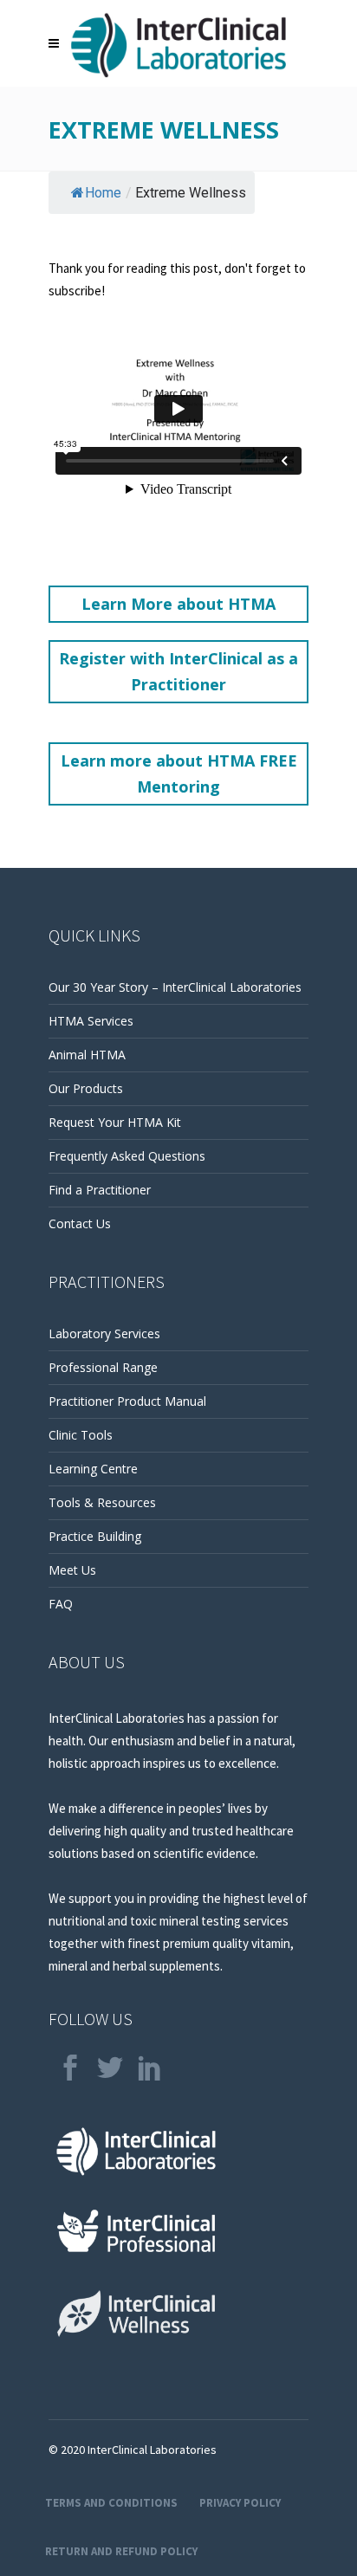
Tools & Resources (102, 1502)
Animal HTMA (87, 1055)
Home (103, 193)
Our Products (86, 1088)
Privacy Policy (240, 2503)
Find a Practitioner (100, 1190)
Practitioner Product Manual (127, 1401)
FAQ (61, 1604)
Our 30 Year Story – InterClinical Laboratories (175, 987)
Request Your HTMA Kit (115, 1122)
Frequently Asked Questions (127, 1156)
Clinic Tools (81, 1435)
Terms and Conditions (111, 2503)
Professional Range (103, 1367)
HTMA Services (91, 1021)
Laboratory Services (104, 1333)
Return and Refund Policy (121, 2551)
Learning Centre (93, 1469)
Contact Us (80, 1223)
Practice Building (95, 1536)
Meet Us (72, 1570)
